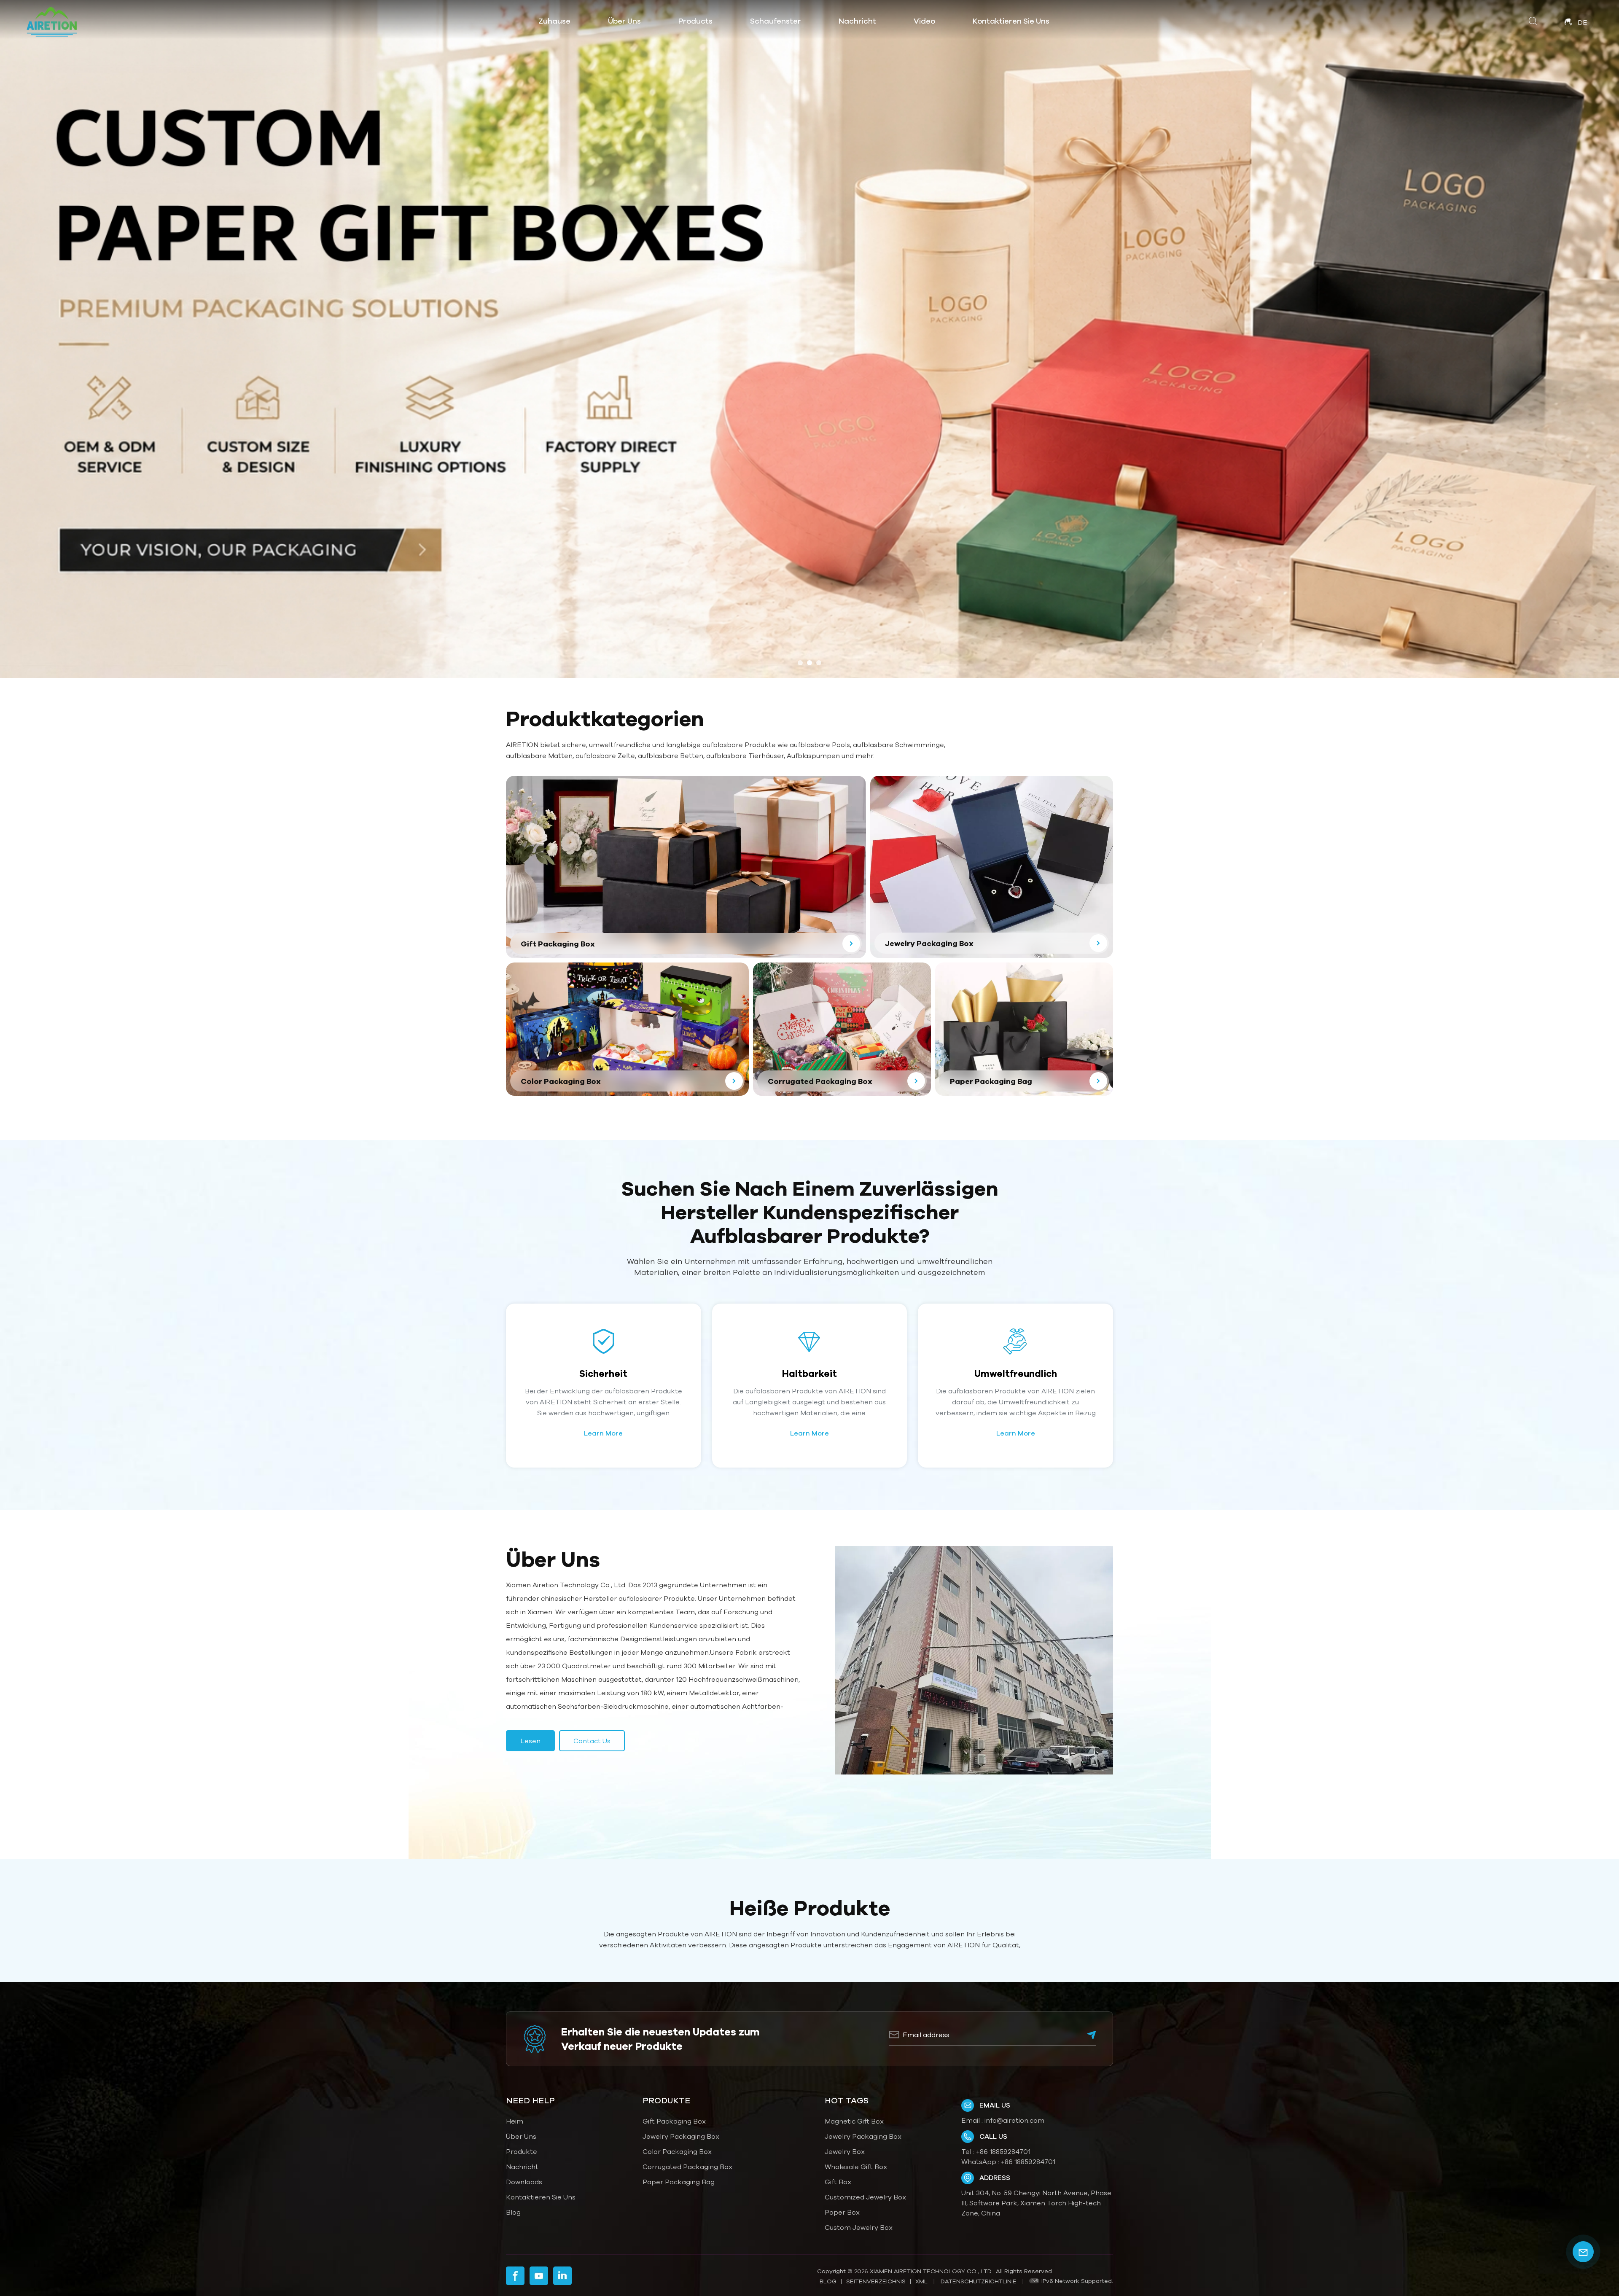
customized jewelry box (865, 2197)
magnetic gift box (854, 2121)
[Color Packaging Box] (627, 1029)
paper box (842, 2212)
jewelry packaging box (863, 2136)
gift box (838, 2182)
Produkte (522, 2151)
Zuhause (554, 21)
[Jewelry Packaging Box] (992, 867)
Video (924, 21)
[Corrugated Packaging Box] (842, 1029)
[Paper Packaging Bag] (1024, 1029)
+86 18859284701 (1003, 2151)
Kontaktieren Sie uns (1011, 21)
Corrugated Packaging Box (687, 2167)
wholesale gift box (856, 2167)
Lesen (530, 1741)
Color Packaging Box (677, 2151)
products (695, 21)
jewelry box (845, 2151)
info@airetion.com (1014, 2120)
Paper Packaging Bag (679, 2182)
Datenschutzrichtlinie (979, 2281)
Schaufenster (776, 21)
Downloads (524, 2182)
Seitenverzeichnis (876, 2281)
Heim (515, 2121)
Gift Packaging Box (674, 2121)
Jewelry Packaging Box (681, 2136)
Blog (513, 2212)
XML (921, 2281)
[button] (800, 663)
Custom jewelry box (859, 2227)
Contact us (592, 1741)
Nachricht (857, 21)
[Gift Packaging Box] (686, 867)
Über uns (624, 21)
